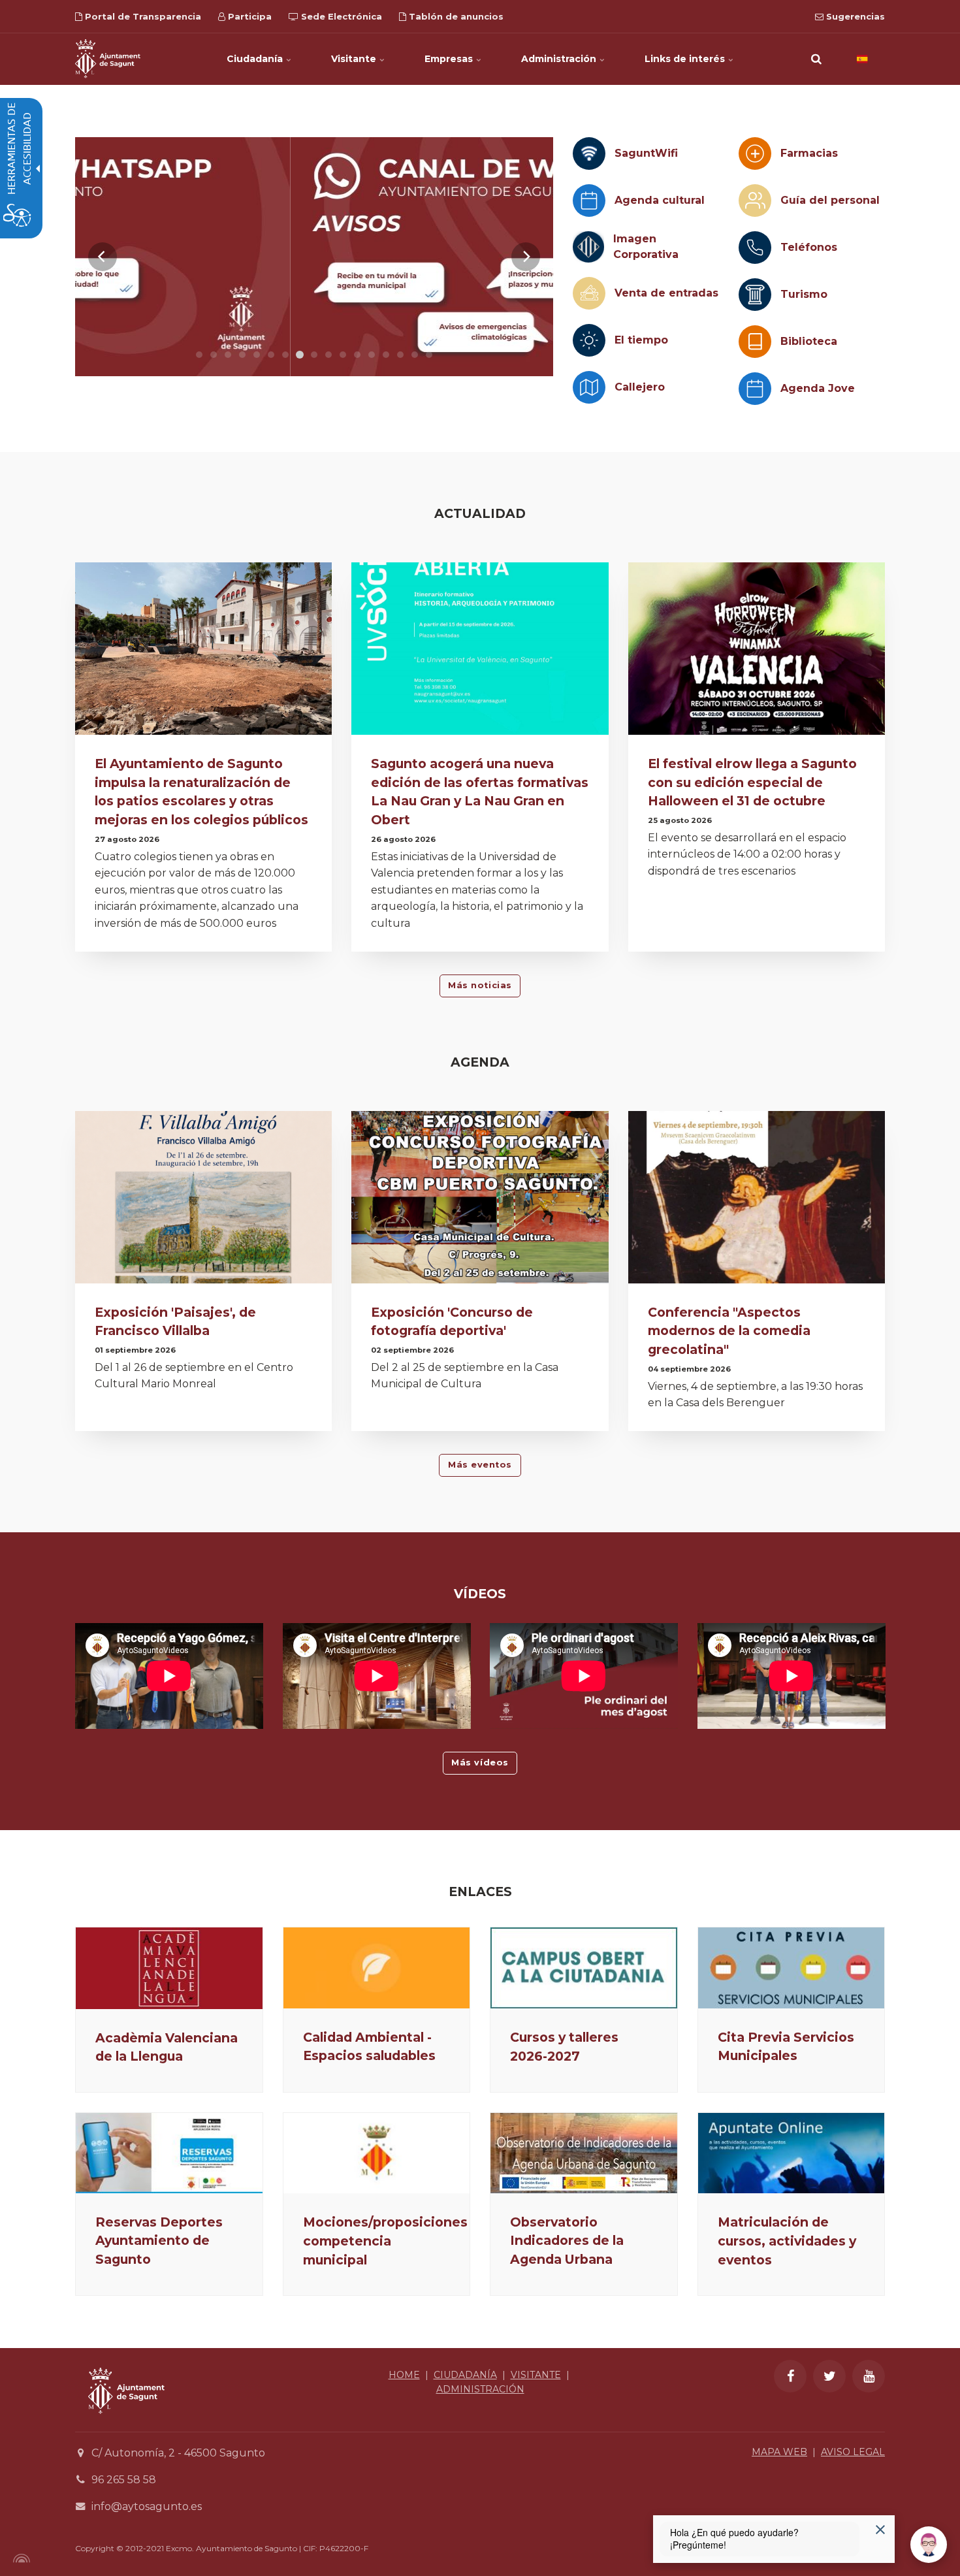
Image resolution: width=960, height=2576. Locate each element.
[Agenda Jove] (755, 389)
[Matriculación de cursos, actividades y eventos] (792, 2153)
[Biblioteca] (755, 342)
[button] (816, 59)
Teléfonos (809, 247)
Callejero (640, 387)
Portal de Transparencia (142, 16)
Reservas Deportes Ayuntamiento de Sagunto (159, 2241)
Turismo (804, 294)
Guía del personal (830, 200)
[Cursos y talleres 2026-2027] (584, 1968)
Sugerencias (854, 16)
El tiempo (641, 340)
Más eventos (480, 1465)
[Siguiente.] (526, 257)
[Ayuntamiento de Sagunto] (108, 59)
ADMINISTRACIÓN (480, 2389)
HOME (404, 2375)
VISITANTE (536, 2375)
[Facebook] (790, 2376)
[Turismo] (755, 295)
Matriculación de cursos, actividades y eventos (787, 2241)
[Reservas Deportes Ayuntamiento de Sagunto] (169, 2153)
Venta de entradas (666, 293)
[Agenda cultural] (589, 201)
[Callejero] (589, 387)
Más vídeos (480, 1763)
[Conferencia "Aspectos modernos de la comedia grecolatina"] (757, 1201)
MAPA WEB (779, 2452)
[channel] (314, 257)
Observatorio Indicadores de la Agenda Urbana (567, 2241)
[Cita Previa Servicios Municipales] (792, 1968)
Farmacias (809, 153)
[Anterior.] (103, 257)
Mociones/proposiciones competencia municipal (385, 2241)
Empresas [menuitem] (450, 59)
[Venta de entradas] (589, 293)
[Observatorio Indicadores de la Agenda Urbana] (584, 2153)
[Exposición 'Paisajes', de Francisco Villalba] (203, 1201)
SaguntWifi (646, 153)
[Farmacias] (755, 153)
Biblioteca (809, 341)
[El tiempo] (589, 340)
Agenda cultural (660, 200)
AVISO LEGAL (853, 2452)
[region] (314, 257)
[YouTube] (869, 2376)
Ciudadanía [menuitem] (256, 59)
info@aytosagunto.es (147, 2506)
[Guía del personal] (755, 201)
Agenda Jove (818, 388)
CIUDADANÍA (465, 2375)
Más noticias (480, 985)
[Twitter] (829, 2376)
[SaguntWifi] (589, 153)
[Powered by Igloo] (20, 2558)
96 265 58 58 (124, 2480)
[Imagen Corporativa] (588, 247)
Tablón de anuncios (455, 16)
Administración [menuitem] (560, 59)
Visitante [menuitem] (355, 59)
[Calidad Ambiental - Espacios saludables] (377, 1968)
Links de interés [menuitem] (686, 59)
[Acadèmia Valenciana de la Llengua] (169, 1968)
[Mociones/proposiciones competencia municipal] (377, 2153)
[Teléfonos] (755, 248)
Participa (248, 16)
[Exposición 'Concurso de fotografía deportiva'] (480, 1201)
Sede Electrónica (340, 16)
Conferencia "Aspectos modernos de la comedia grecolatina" (729, 1331)
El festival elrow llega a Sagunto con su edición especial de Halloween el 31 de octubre (752, 782)
